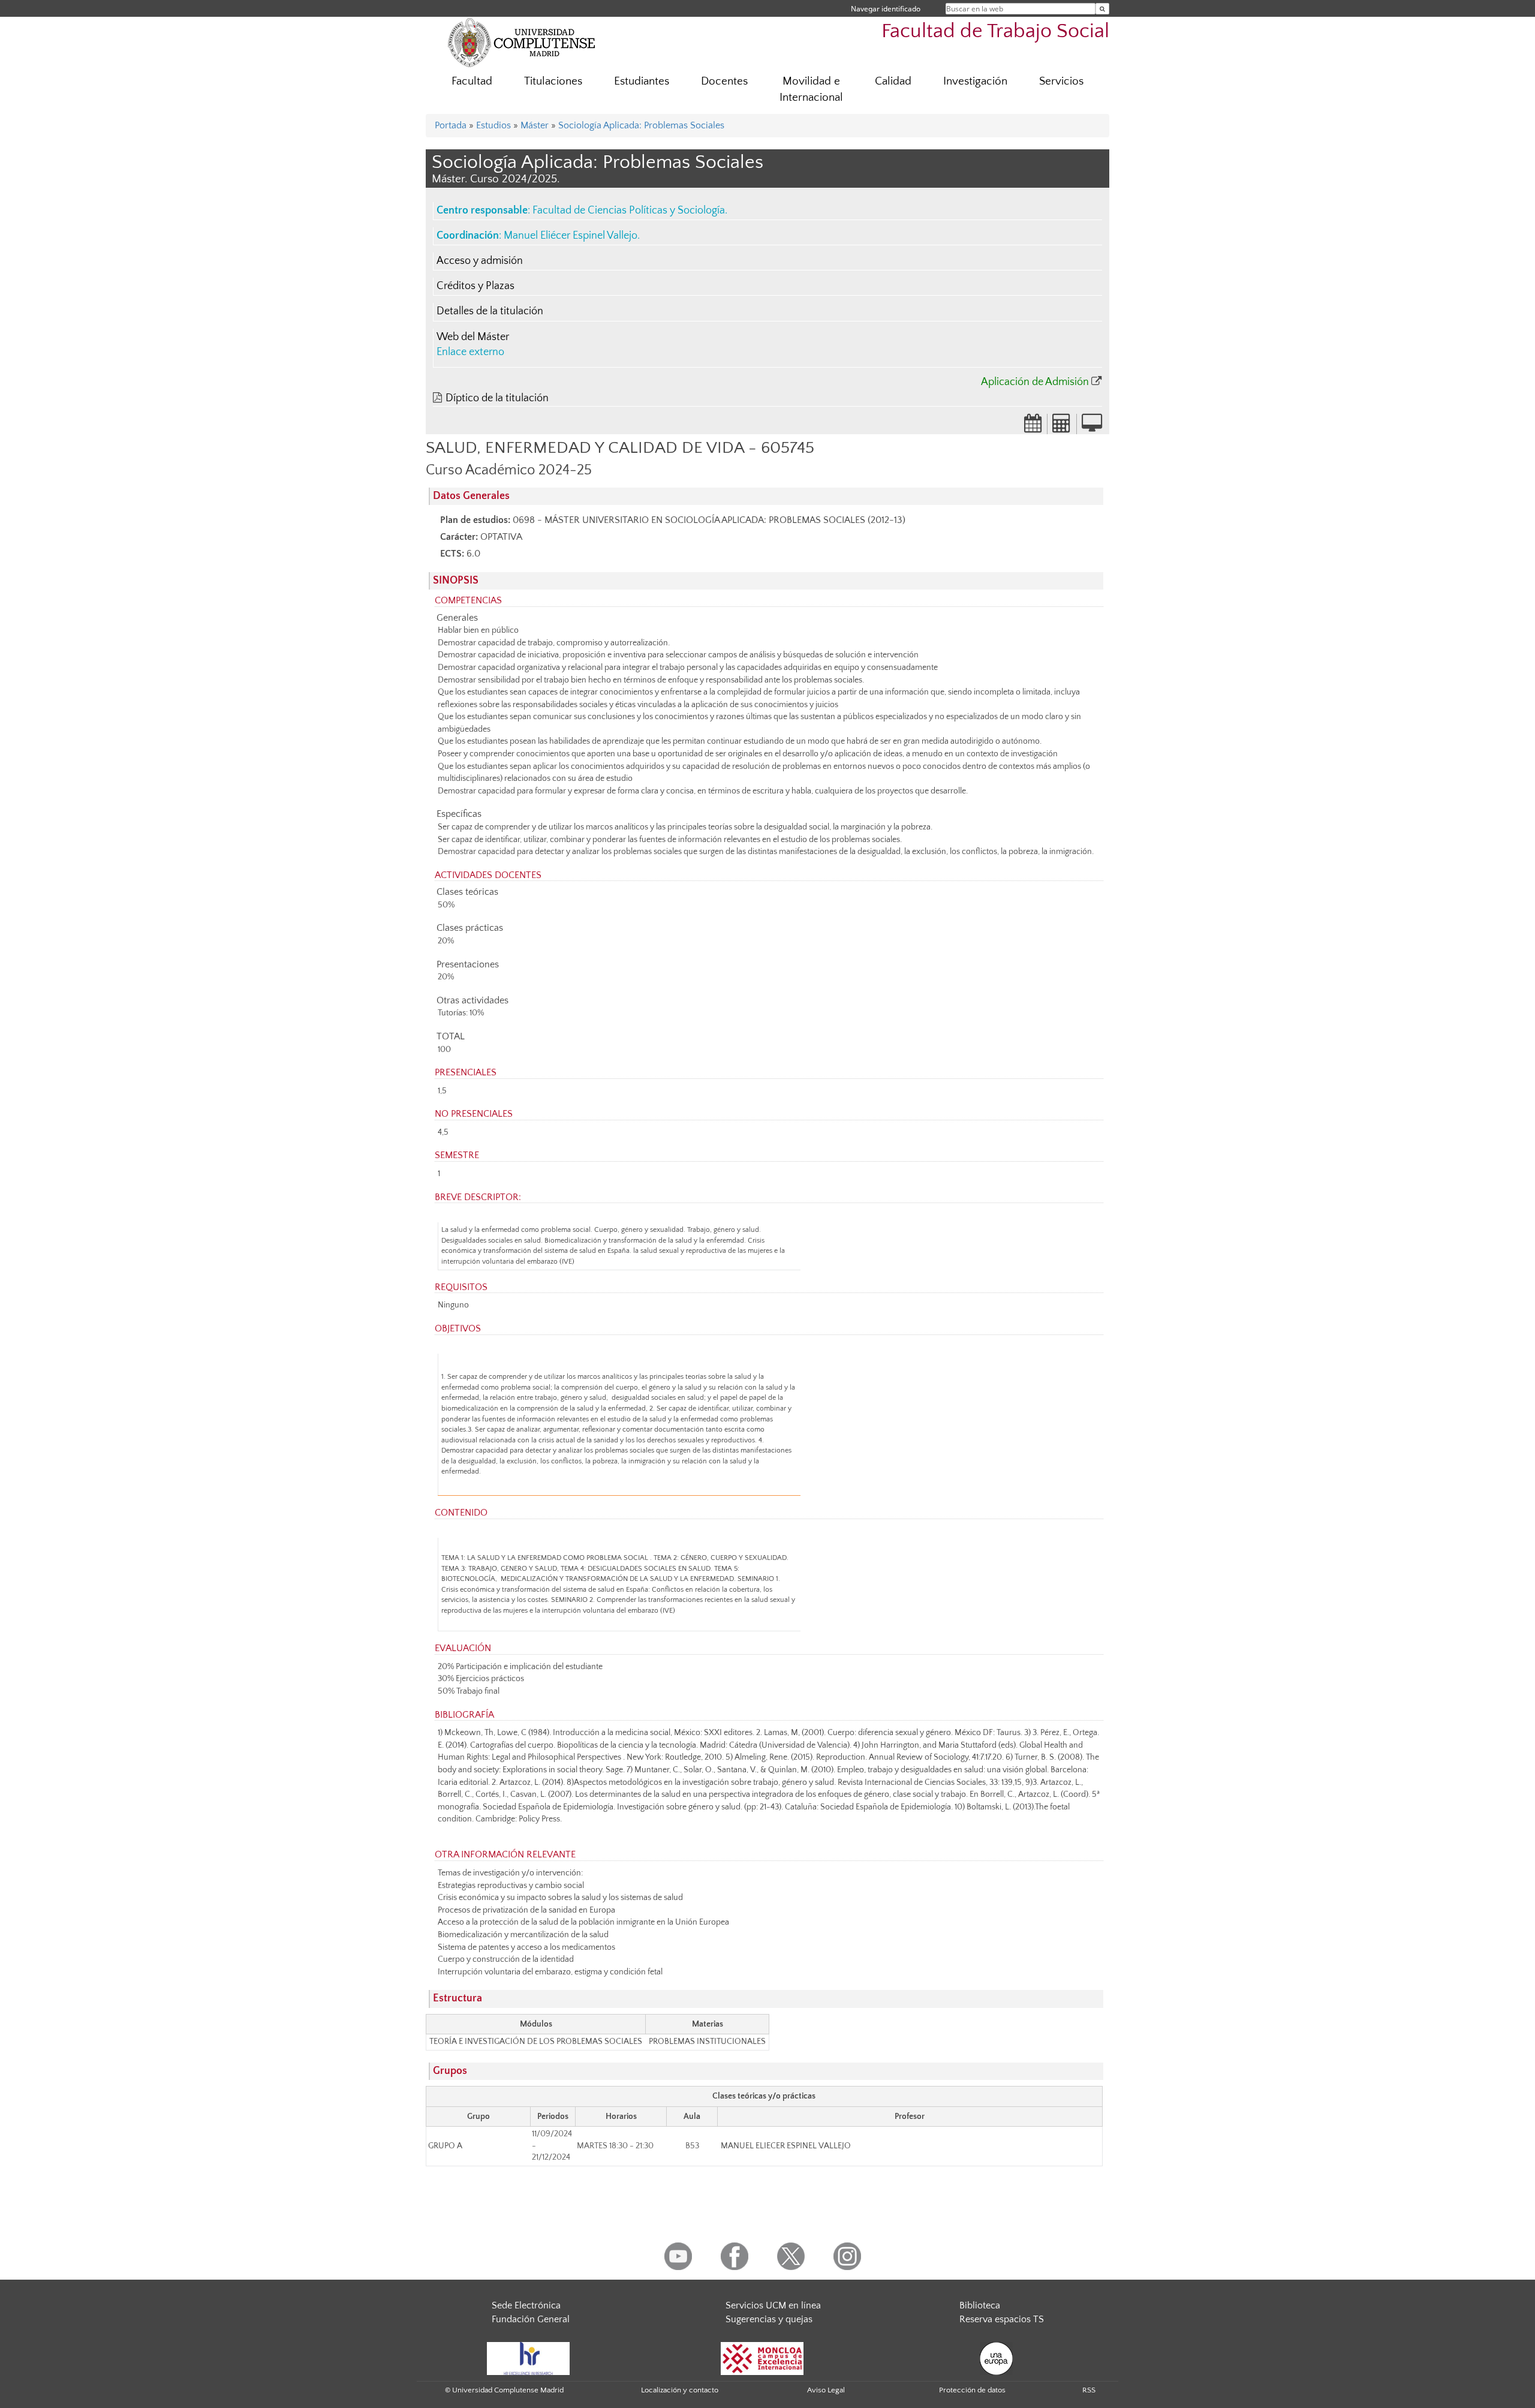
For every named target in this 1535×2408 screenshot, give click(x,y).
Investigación (975, 81)
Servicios (1061, 81)
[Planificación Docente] (1033, 427)
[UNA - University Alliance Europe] (996, 2358)
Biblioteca (980, 2305)
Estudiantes (642, 81)
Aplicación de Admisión (1035, 382)
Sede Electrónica (526, 2305)
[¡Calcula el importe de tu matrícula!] (1062, 427)
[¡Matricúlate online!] (1092, 427)
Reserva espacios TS (1002, 2319)
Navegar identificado (886, 9)
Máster (535, 125)
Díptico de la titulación (497, 398)
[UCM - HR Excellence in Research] (528, 2358)
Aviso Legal (826, 2390)
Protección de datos (972, 2390)
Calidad (893, 81)
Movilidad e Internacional (811, 89)
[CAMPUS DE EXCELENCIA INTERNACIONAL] (762, 2358)
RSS (1089, 2390)
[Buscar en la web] (1102, 9)
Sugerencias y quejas (769, 2319)
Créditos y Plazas (475, 286)
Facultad (472, 81)
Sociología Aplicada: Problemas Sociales (641, 125)
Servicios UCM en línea (773, 2305)
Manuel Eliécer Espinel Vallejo (571, 236)
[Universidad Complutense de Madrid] (522, 42)
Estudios (493, 125)
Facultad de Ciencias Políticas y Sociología (629, 211)
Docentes (724, 81)
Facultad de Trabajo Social (995, 31)
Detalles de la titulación (490, 311)
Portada (451, 125)
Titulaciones (553, 81)
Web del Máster (473, 337)
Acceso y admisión (480, 261)
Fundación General (531, 2319)
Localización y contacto (680, 2390)
